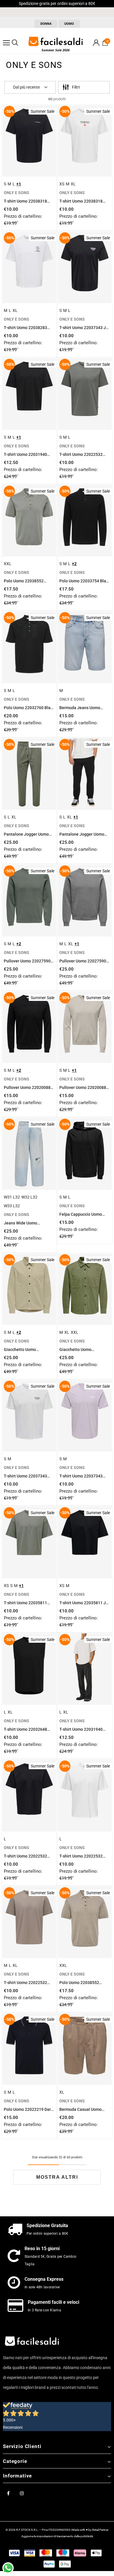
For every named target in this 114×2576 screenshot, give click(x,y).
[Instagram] (22, 2493)
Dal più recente (26, 87)
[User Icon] (96, 43)
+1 (19, 184)
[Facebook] (8, 2493)
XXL (8, 564)
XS (62, 184)
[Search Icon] (15, 43)
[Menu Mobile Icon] (6, 43)
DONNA (46, 24)
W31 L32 (12, 1197)
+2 (74, 564)
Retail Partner (100, 2530)
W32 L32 (29, 1197)
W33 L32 (12, 1206)
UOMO (69, 24)
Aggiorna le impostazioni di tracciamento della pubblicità (57, 2536)
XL (73, 184)
